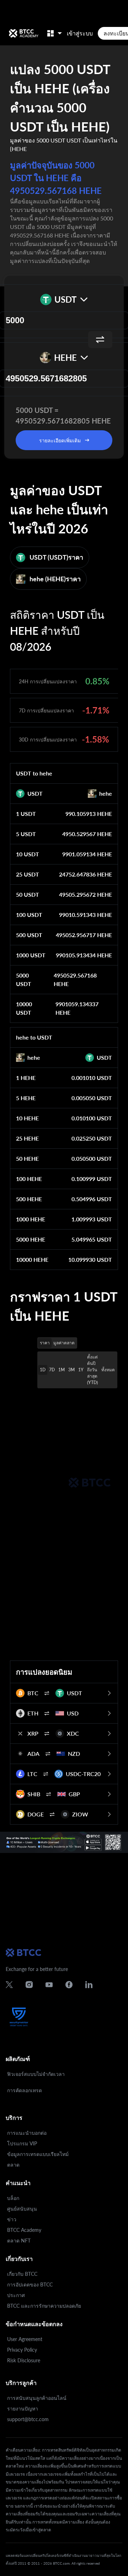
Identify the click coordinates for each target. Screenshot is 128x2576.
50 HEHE (27, 1158)
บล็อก (13, 2198)
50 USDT (28, 894)
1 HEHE (26, 1078)
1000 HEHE (31, 1219)
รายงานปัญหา (23, 2409)
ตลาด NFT (19, 2241)
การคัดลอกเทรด (25, 2090)
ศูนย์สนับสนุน (22, 2209)
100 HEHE (29, 1179)
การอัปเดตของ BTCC (30, 2284)
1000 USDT (31, 955)
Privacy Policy (22, 2350)
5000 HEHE (31, 1239)
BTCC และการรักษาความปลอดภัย (44, 2306)
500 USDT (29, 935)
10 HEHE (27, 1118)
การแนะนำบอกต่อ (27, 2133)
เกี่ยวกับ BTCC (22, 2274)
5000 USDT (24, 979)
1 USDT (26, 814)
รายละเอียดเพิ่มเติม (60, 440)
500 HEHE (29, 1199)
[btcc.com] (23, 33)
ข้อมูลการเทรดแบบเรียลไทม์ (38, 2154)
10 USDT (28, 854)
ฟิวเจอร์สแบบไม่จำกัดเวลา (36, 2074)
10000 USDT (24, 1008)
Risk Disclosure (24, 2360)
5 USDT (26, 834)
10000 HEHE (32, 1259)
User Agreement (25, 2339)
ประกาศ (16, 2295)
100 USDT (29, 915)
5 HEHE (26, 1098)
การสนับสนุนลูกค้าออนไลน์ (37, 2398)
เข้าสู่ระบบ (80, 33)
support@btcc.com (28, 2419)
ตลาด (13, 2165)
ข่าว (12, 2219)
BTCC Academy (24, 2230)
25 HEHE (27, 1138)
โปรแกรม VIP (22, 2143)
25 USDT (28, 874)
